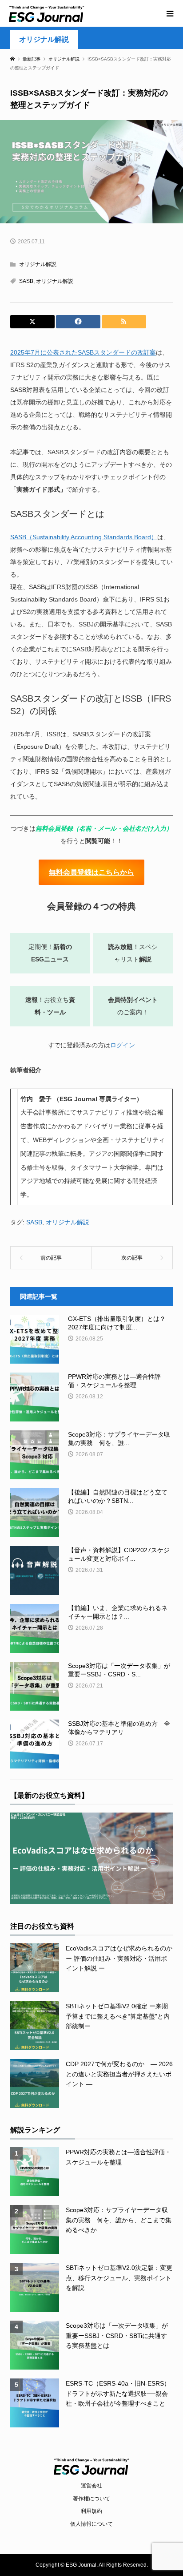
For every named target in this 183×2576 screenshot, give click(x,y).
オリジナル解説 (44, 39)
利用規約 (91, 2511)
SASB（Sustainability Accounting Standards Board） (84, 537)
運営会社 (91, 2486)
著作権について (91, 2499)
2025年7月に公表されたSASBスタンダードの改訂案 (83, 352)
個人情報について (91, 2524)
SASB (26, 281)
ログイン (123, 1045)
